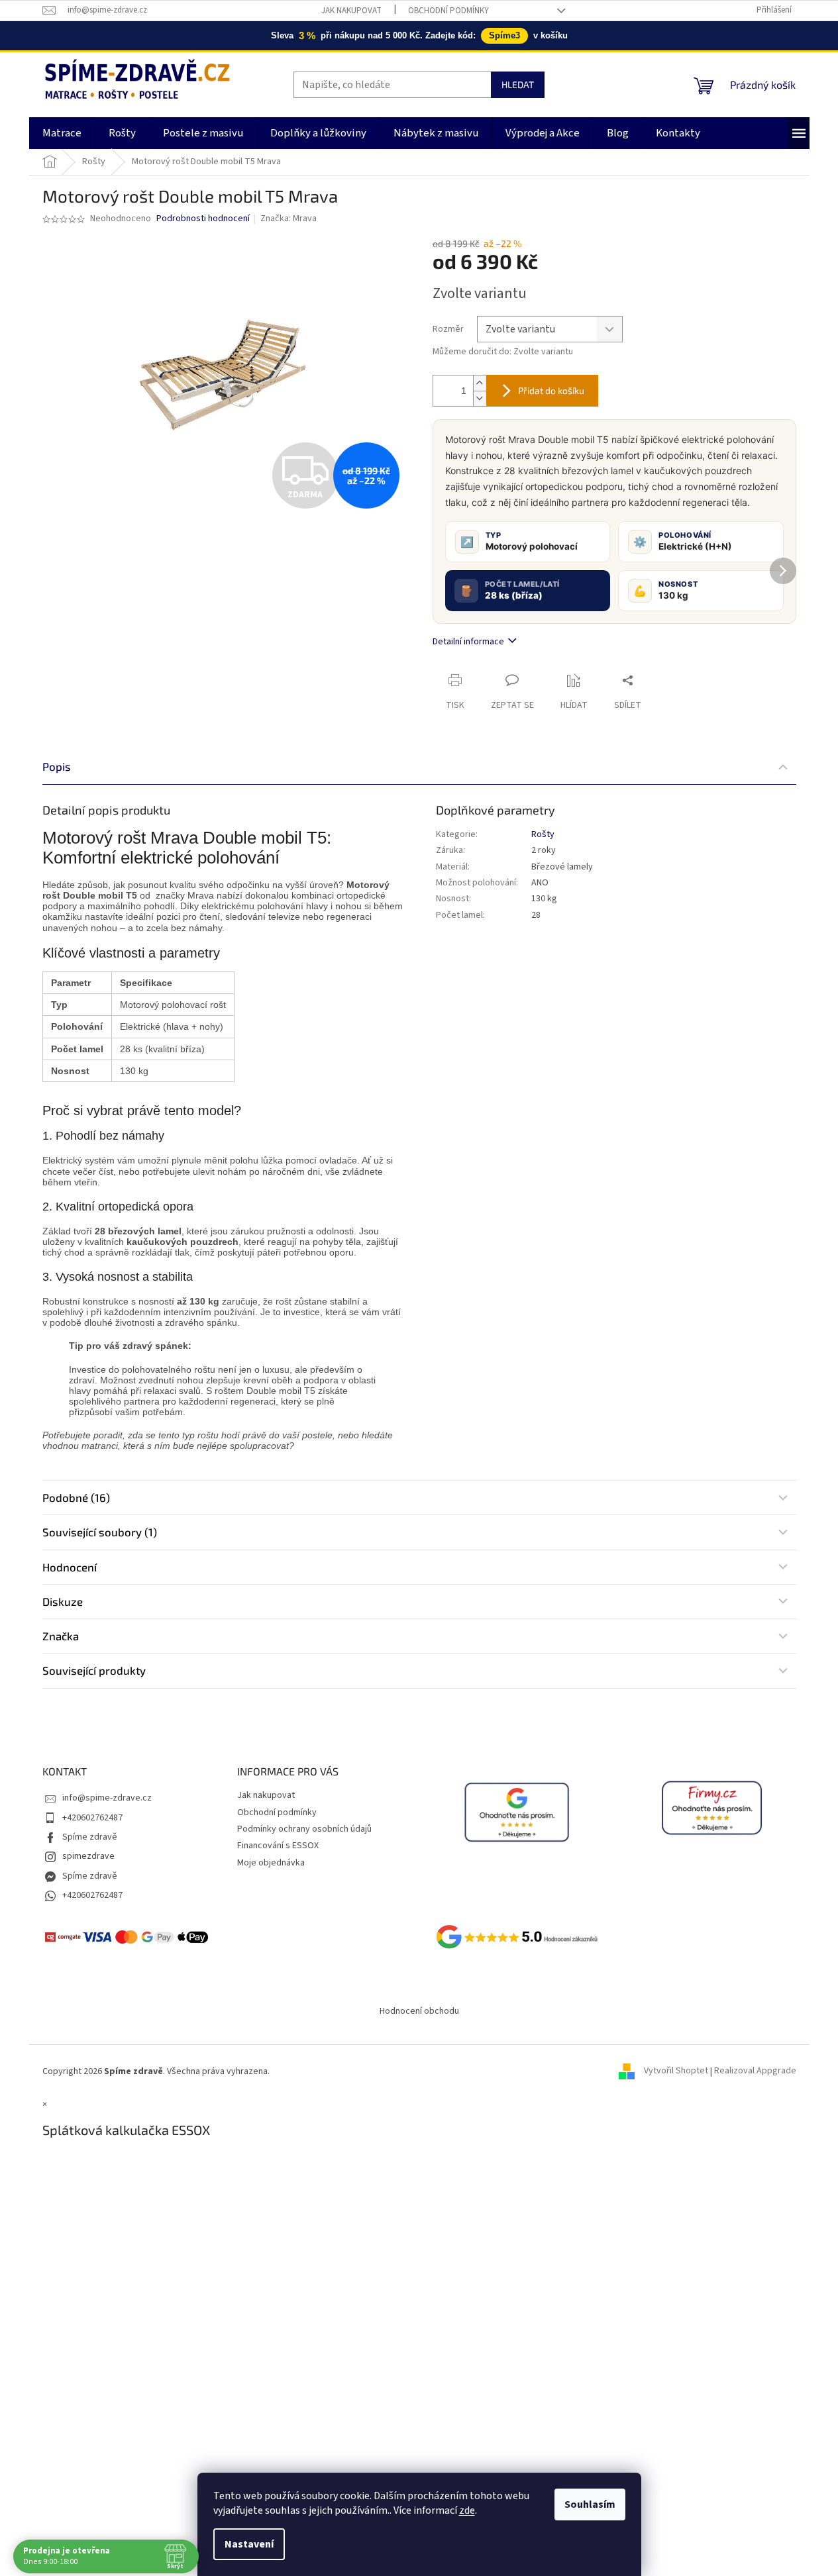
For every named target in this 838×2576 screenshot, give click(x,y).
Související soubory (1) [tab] (100, 1532)
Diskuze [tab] (63, 1601)
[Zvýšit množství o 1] (480, 383)
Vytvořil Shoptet (676, 2071)
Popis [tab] (57, 766)
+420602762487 (92, 1818)
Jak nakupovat (351, 11)
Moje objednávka (271, 1863)
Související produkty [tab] (94, 1670)
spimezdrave (88, 1856)
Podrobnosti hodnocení (203, 219)
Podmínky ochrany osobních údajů (304, 1829)
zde (467, 2510)
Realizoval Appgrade (755, 2071)
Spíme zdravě (90, 1837)
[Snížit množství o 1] (480, 398)
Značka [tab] (61, 1636)
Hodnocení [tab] (70, 1567)
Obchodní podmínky (448, 11)
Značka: (288, 219)
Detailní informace (468, 642)
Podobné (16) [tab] (76, 1497)
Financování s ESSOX (278, 1846)
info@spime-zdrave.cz (107, 1798)
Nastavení (249, 2544)
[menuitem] (62, 133)
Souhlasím (590, 2504)
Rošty (543, 834)
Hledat (518, 84)
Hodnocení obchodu (419, 2011)
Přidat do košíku (551, 390)
